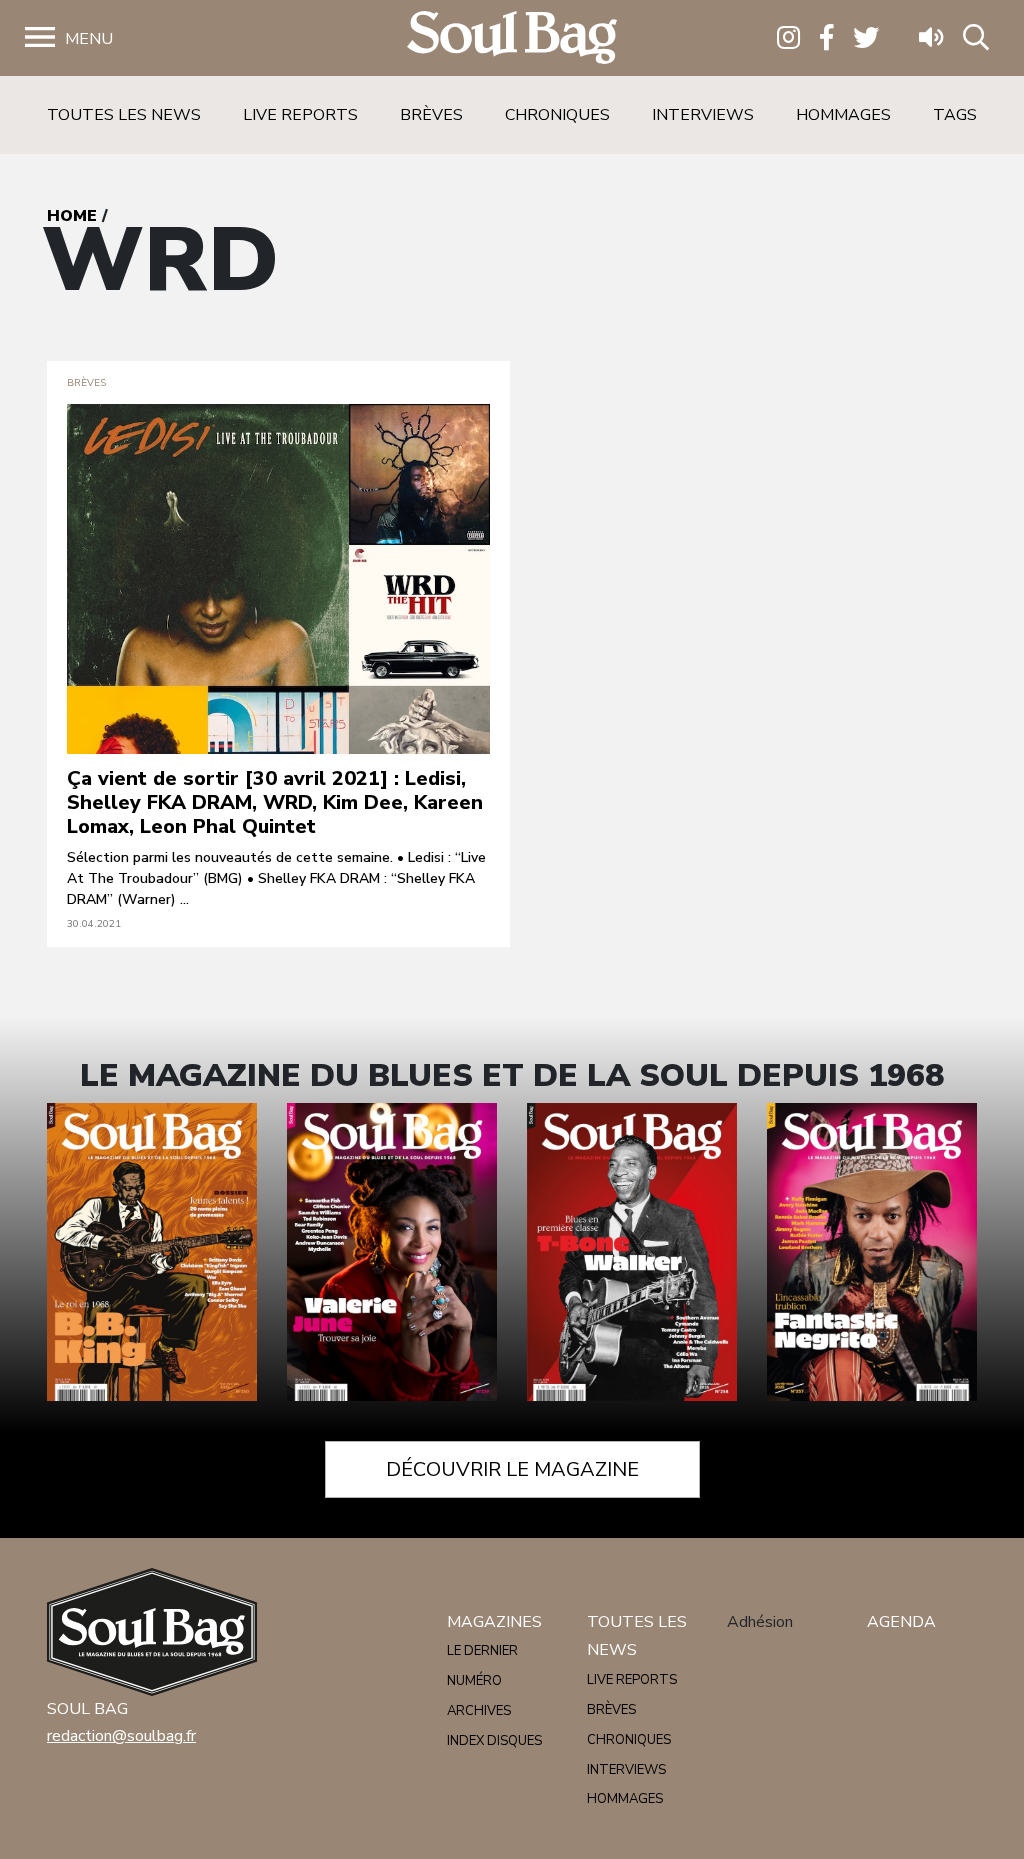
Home (72, 216)
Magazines (494, 1622)
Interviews (703, 115)
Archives (479, 1711)
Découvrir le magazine (512, 1469)
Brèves (431, 115)
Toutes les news (124, 115)
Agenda (901, 1622)
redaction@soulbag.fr (121, 1736)
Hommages (843, 115)
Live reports (300, 115)
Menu (89, 39)
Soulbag (512, 38)
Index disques (494, 1741)
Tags (955, 115)
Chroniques (557, 115)
